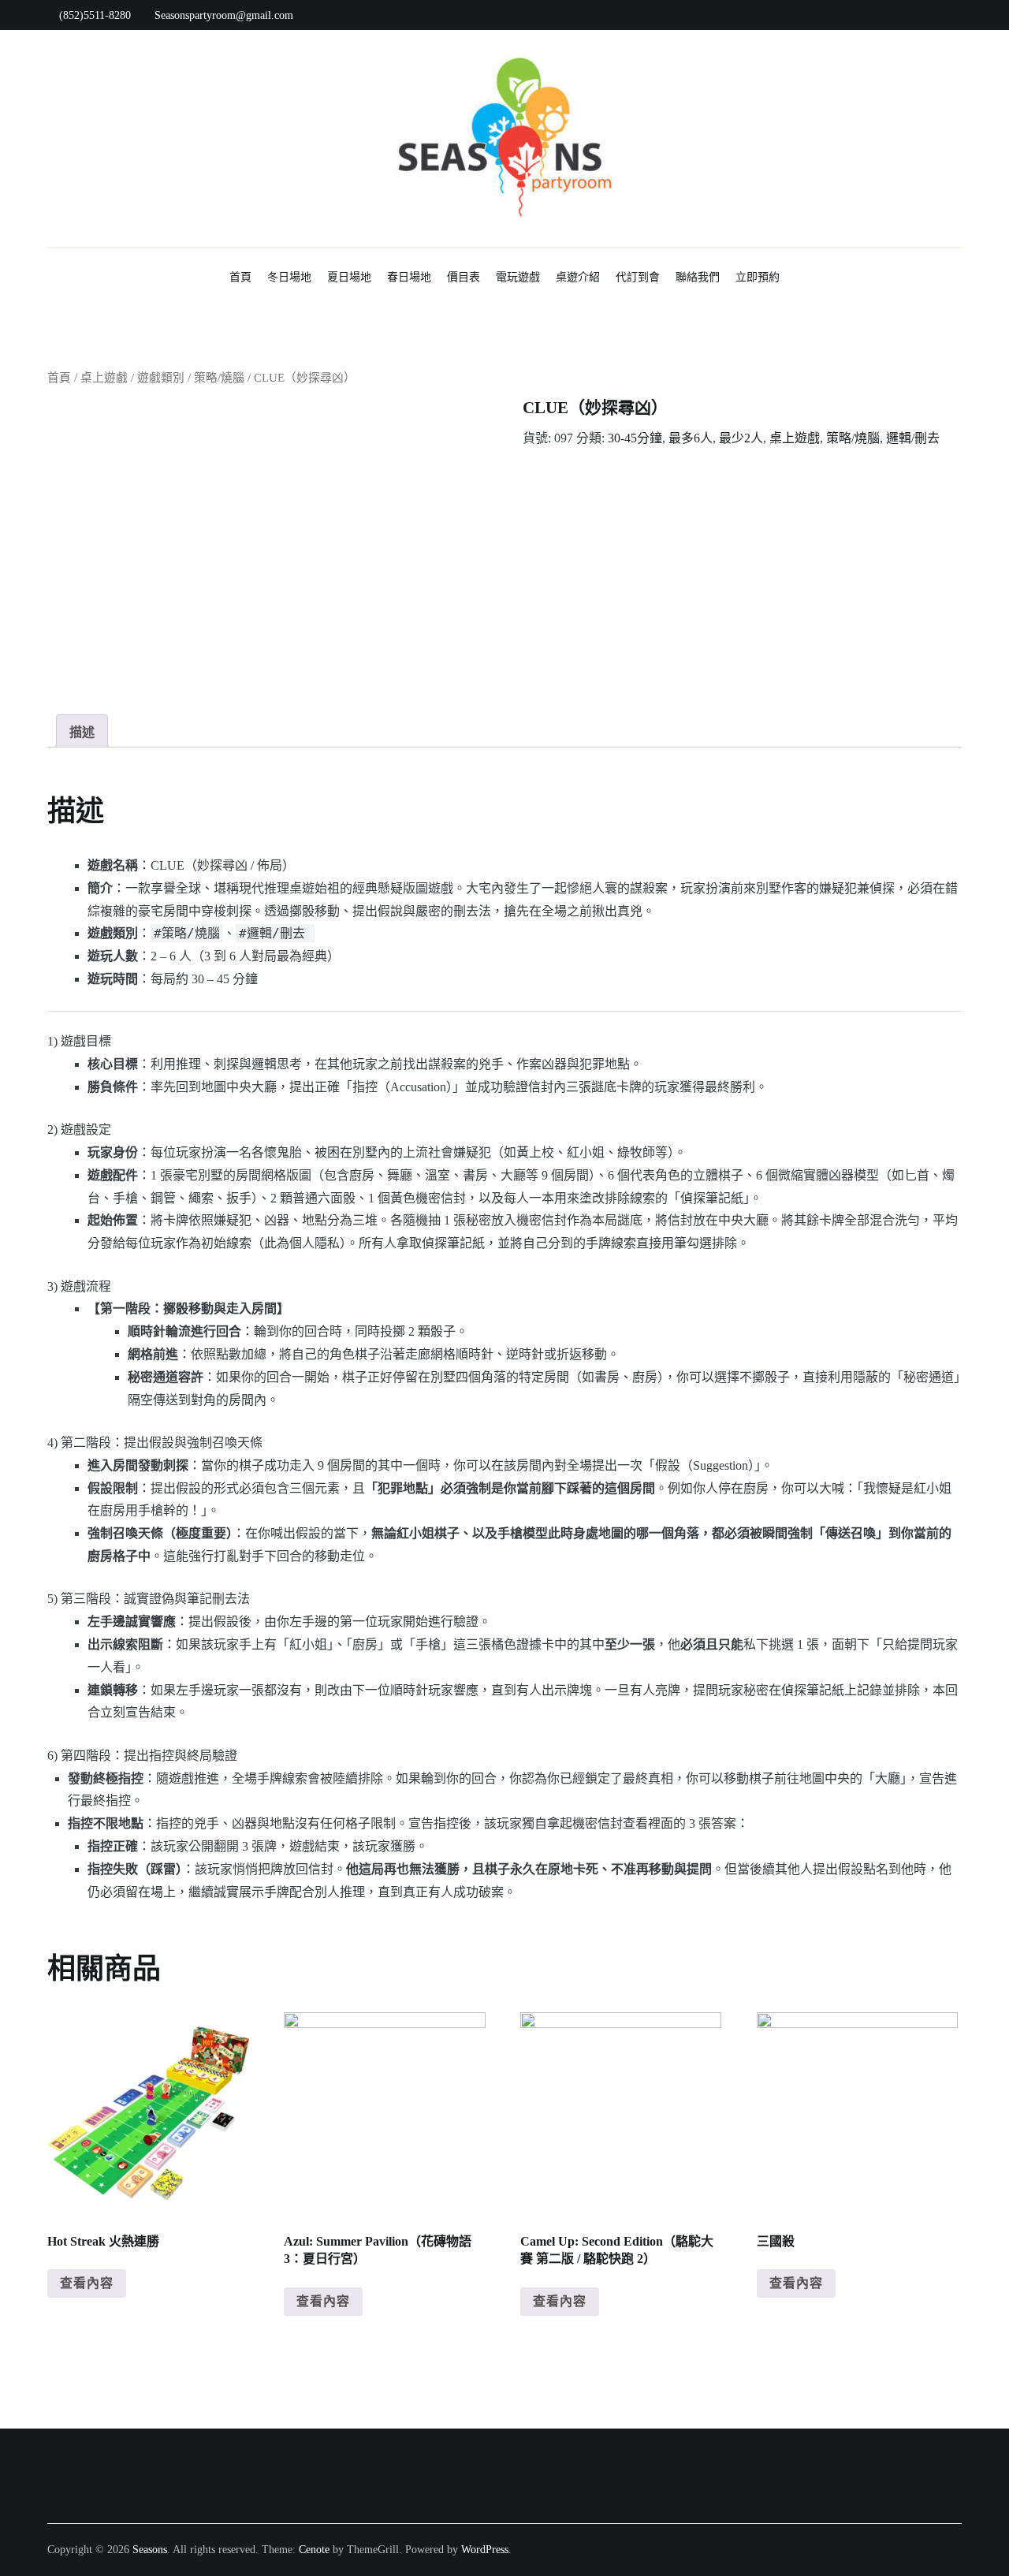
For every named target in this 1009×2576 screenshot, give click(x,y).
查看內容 (87, 2283)
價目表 (464, 277)
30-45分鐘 (635, 438)
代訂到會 (638, 277)
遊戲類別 (161, 378)
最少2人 (741, 438)
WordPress (485, 2550)
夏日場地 (349, 277)
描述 (82, 732)
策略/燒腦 (219, 378)
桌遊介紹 (578, 277)
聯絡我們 (698, 277)
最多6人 (691, 438)
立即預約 (758, 277)
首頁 (240, 277)
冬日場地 (289, 277)
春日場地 (409, 277)
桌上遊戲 (104, 378)
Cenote (314, 2550)
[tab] (82, 731)
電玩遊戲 (518, 277)
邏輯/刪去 (913, 438)
